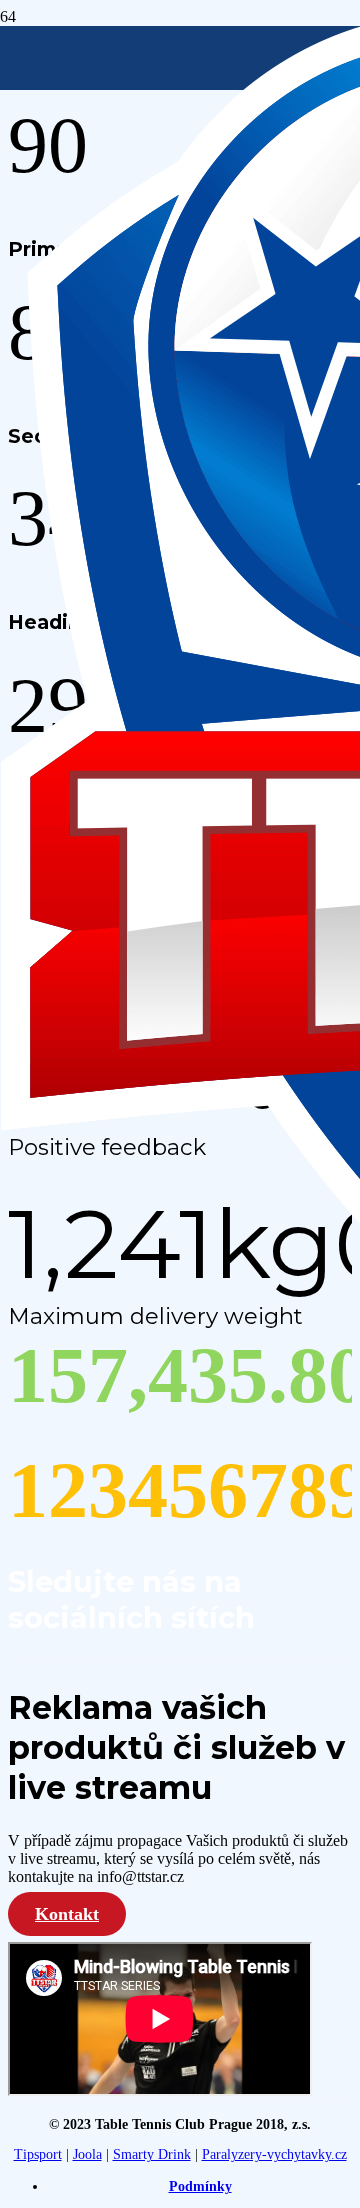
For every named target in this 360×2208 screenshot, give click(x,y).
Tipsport (38, 2154)
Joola (87, 2154)
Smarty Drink (152, 2154)
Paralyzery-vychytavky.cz (274, 2154)
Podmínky (200, 2186)
